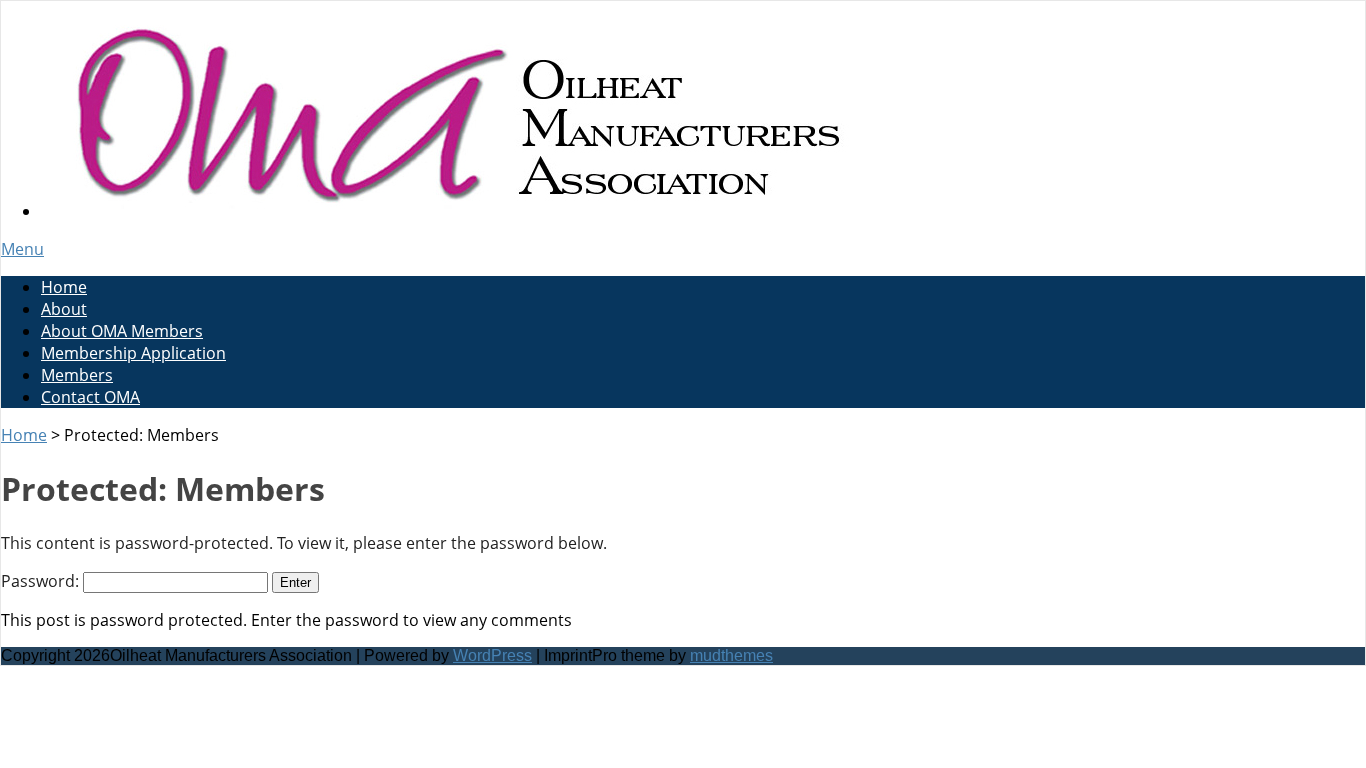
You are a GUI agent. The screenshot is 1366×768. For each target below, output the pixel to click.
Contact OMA (90, 397)
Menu (22, 249)
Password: (42, 581)
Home (64, 287)
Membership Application (133, 353)
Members (77, 375)
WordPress (492, 655)
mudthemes (731, 655)
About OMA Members (122, 331)
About (64, 309)
